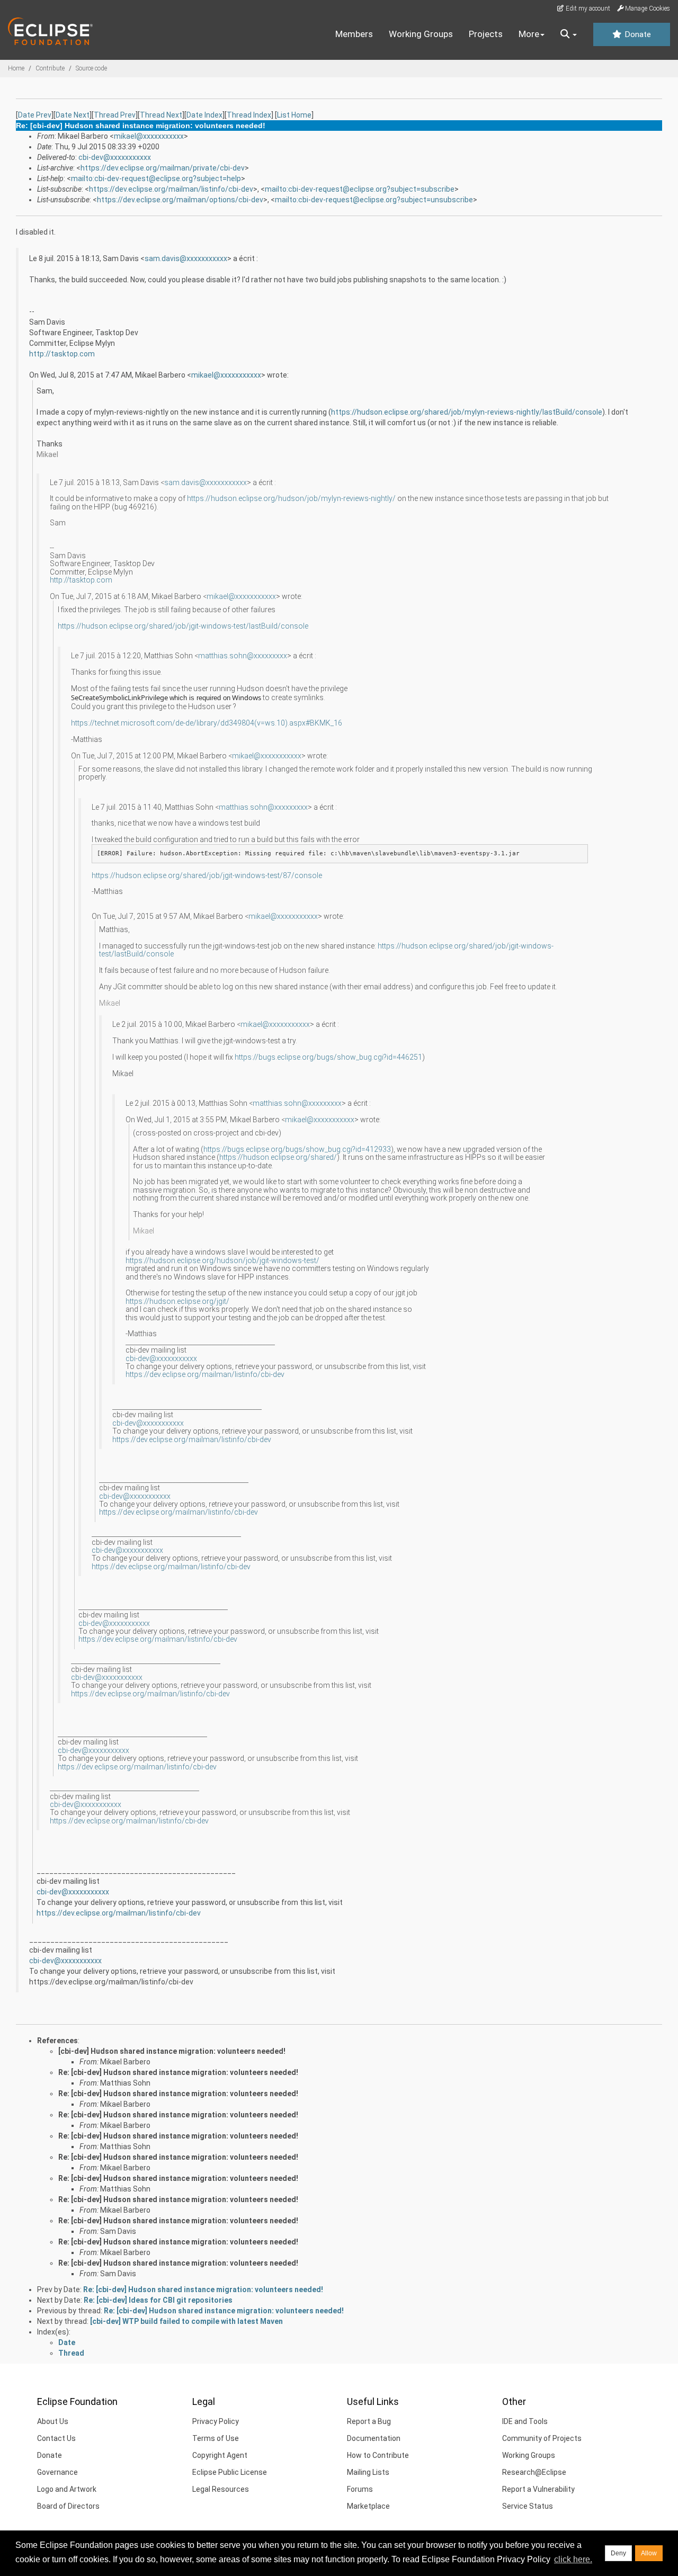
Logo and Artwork (67, 2489)
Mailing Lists (368, 2472)
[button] (569, 34)
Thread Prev (115, 115)
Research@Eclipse (534, 2472)
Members (354, 34)
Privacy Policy (216, 2421)
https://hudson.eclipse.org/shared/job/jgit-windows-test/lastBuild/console (183, 626)
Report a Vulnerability (538, 2489)
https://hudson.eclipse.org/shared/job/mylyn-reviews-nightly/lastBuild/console (467, 412)
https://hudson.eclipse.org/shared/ (278, 1157)
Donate (637, 34)
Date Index (204, 115)
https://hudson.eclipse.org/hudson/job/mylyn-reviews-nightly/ (291, 498)
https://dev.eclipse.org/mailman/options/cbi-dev (180, 200)
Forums (360, 2489)
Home (16, 68)
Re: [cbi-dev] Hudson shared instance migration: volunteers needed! (178, 2072)
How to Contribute (378, 2455)
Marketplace (368, 2506)
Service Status (528, 2506)
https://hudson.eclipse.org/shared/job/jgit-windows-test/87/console (207, 875)
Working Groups (421, 34)
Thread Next (161, 115)
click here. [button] (573, 2559)
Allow (649, 2553)
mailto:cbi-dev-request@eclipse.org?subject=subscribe (360, 189)
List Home (294, 115)
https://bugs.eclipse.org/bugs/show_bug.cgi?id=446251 (328, 1057)
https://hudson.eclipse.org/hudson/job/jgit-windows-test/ (222, 1260)
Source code (91, 68)
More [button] (529, 34)
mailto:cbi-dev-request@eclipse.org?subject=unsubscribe (374, 200)
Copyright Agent (220, 2455)
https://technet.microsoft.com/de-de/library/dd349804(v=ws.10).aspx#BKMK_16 (207, 723)
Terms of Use (216, 2438)
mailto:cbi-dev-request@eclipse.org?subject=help (156, 178)
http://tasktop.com (62, 354)
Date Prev (35, 115)
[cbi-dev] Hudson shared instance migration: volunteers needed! (172, 2051)
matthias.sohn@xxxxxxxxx (243, 656)
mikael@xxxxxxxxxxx (149, 136)
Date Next (73, 115)
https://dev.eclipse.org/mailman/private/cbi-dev (163, 168)
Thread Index (249, 115)
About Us (53, 2421)
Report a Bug (369, 2421)
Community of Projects (542, 2438)
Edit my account (587, 8)
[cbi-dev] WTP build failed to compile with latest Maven (186, 2321)
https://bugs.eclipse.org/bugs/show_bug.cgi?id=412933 (297, 1149)
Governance (57, 2472)
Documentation (374, 2438)
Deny (618, 2553)
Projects (486, 34)
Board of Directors (68, 2506)
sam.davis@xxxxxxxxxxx (186, 258)
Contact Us (56, 2438)
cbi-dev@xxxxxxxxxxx (115, 157)
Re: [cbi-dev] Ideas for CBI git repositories (158, 2300)
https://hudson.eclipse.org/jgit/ (177, 1301)
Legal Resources (221, 2489)
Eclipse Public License (230, 2472)
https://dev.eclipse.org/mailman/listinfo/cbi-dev (171, 189)
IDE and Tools (525, 2421)
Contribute (50, 68)
